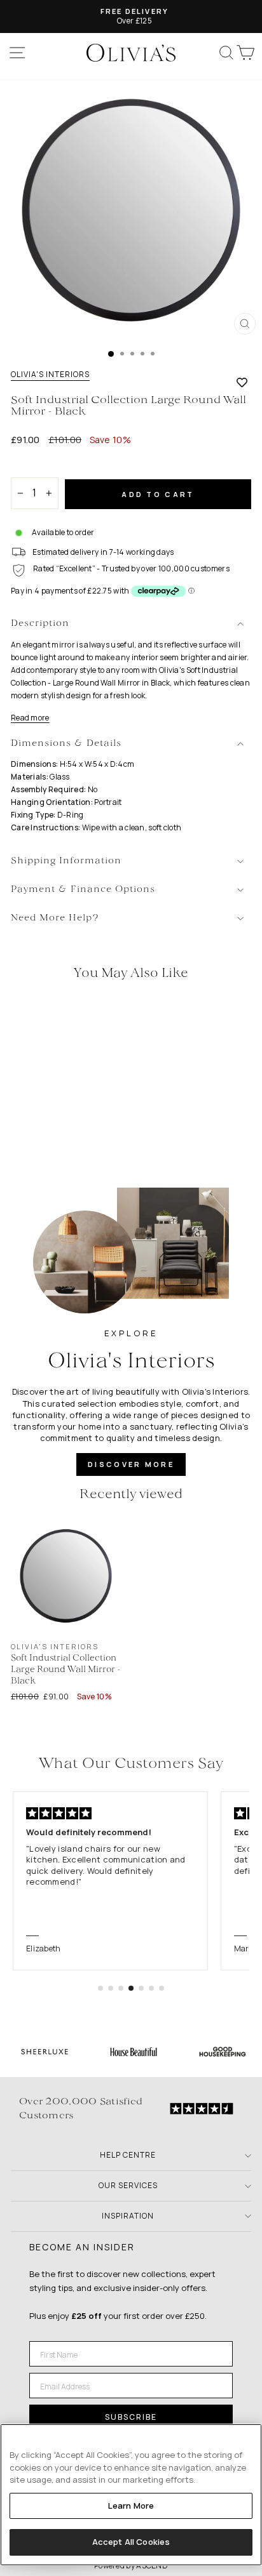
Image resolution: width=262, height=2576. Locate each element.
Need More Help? (55, 918)
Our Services (128, 2185)
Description (40, 624)
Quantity (33, 466)
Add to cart (158, 494)
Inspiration (128, 2216)
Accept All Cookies (131, 2542)
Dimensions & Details (66, 744)
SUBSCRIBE (131, 2417)
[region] (131, 2495)
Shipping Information (66, 861)
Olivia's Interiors (50, 375)
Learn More (131, 2506)
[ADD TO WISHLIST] (242, 382)
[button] (100, 1988)
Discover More (131, 1464)
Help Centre (128, 2155)
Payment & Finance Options (83, 890)
